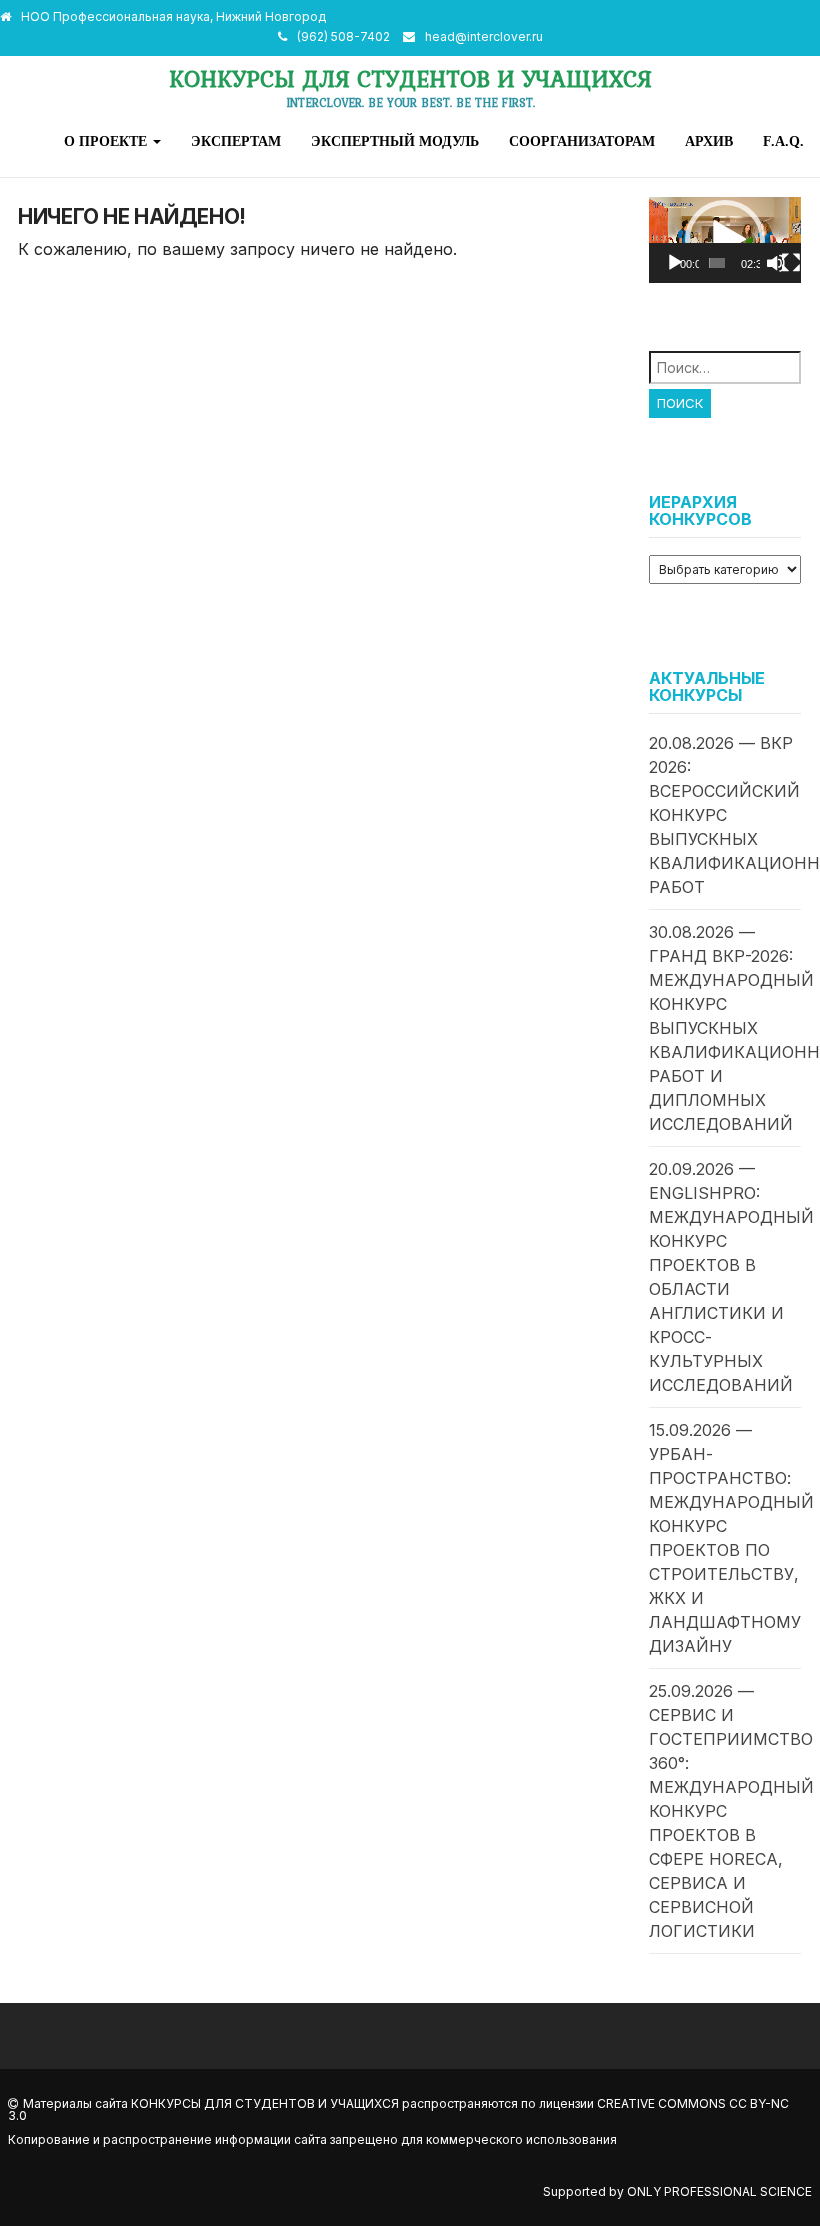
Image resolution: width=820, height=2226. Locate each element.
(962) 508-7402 (343, 36)
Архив (709, 141)
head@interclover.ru (484, 36)
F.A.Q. (783, 141)
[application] (725, 240)
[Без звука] (776, 263)
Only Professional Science (719, 2191)
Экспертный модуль (395, 141)
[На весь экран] (791, 263)
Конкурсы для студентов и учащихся (410, 78)
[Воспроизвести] (675, 263)
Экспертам (236, 141)
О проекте (107, 141)
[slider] (717, 263)
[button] (725, 240)
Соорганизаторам (582, 141)
